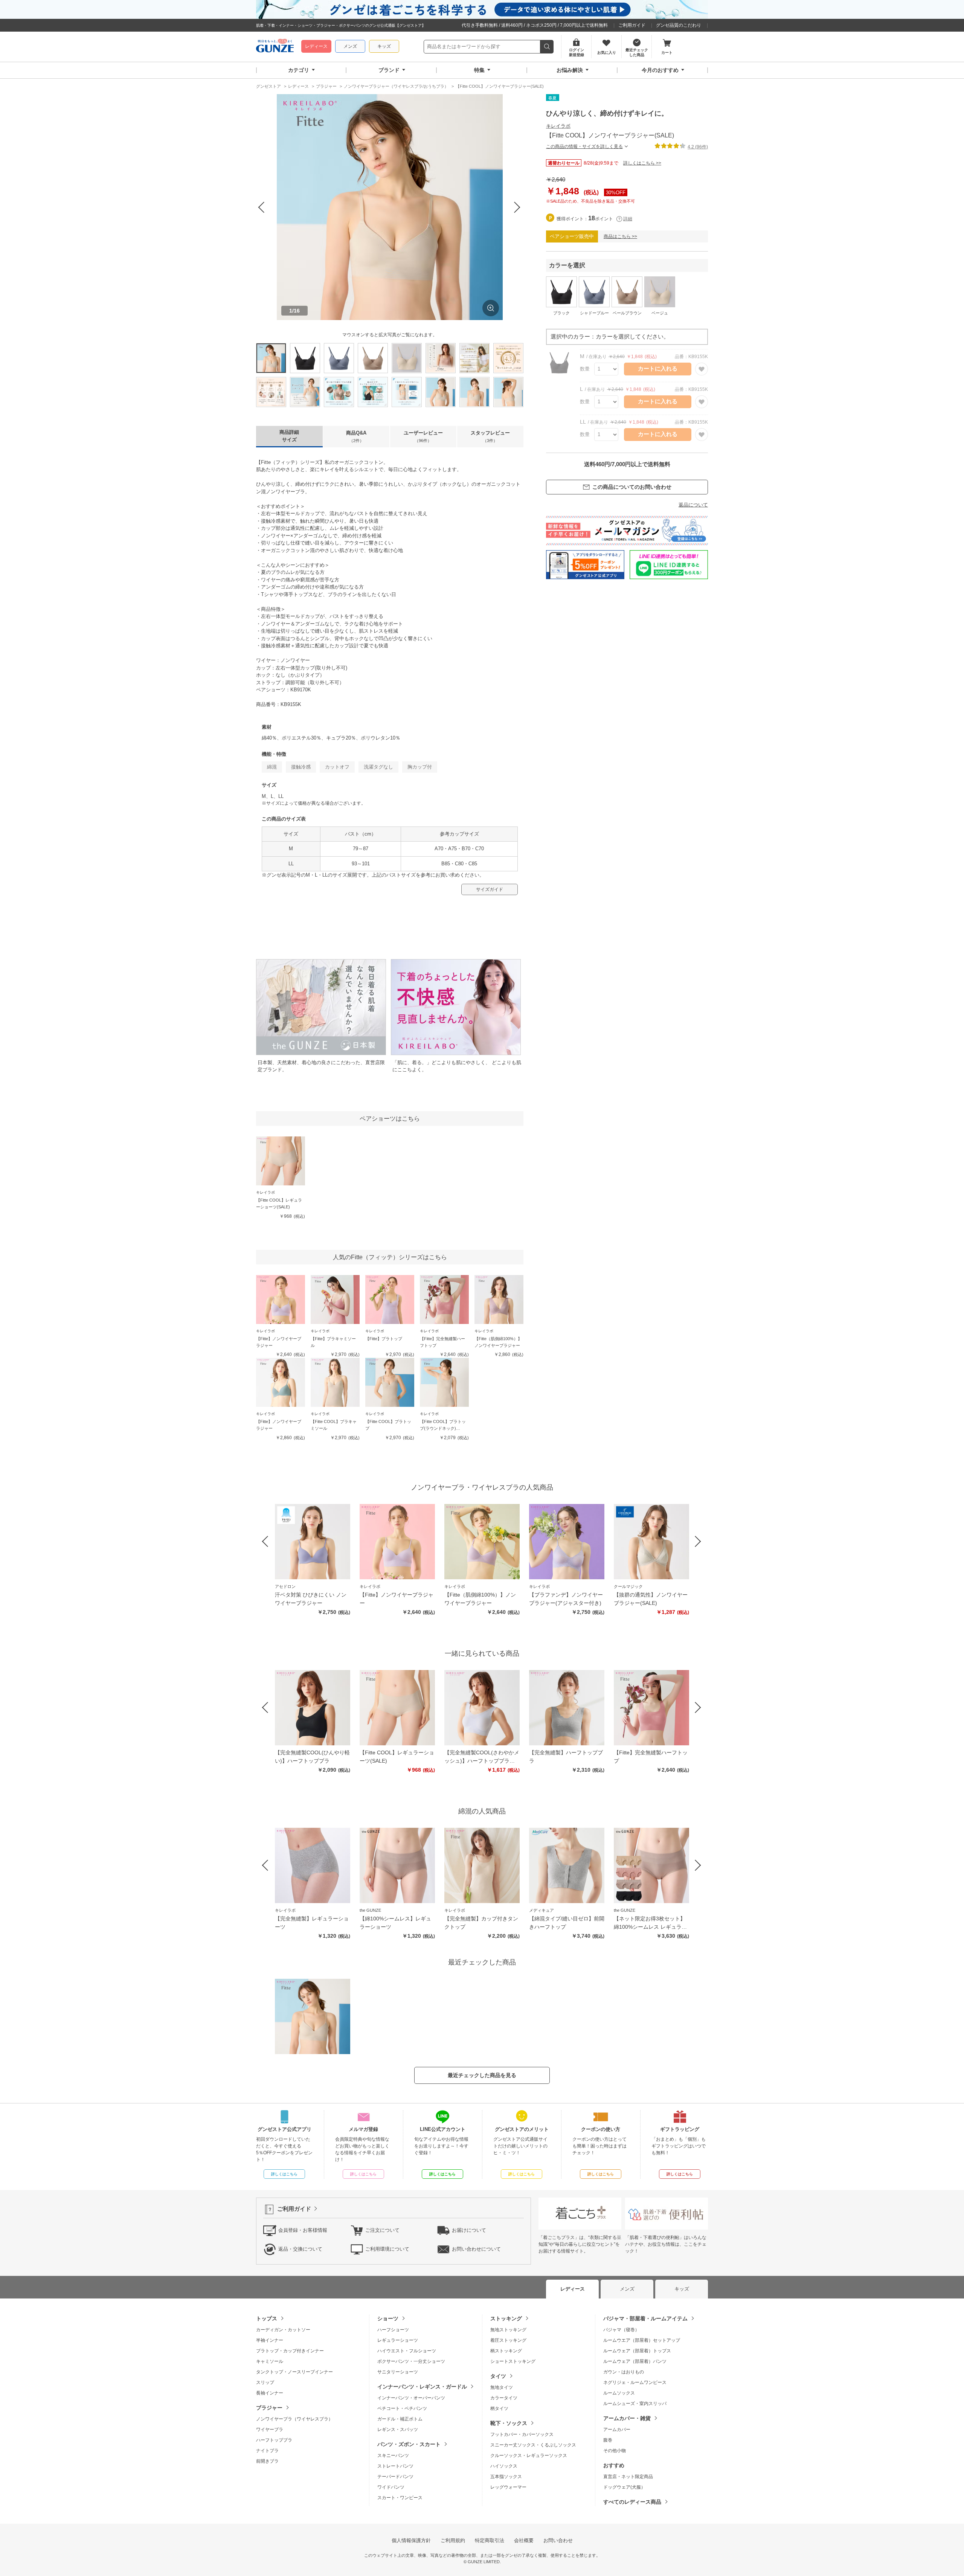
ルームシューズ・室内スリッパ (635, 2404)
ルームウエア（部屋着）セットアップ (642, 2340)
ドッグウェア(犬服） (624, 2487)
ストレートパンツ (395, 2466)
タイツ (498, 2376)
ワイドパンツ (391, 2487)
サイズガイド (490, 889)
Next (517, 207)
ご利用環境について (387, 2249)
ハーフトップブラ (274, 2440)
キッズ (384, 46)
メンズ (350, 46)
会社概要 (524, 2540)
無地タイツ (502, 2387)
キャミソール (270, 2361)
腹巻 (608, 2440)
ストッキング (506, 2318)
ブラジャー (269, 2408)
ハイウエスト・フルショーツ (407, 2351)
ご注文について (382, 2230)
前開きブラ (267, 2461)
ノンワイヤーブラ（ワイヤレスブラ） (294, 2419)
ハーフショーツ (393, 2330)
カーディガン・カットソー (283, 2330)
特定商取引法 (490, 2540)
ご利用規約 (453, 2540)
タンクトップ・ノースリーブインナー (294, 2372)
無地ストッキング (508, 2330)
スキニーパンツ (393, 2456)
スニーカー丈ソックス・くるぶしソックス (533, 2445)
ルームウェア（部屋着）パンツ (635, 2361)
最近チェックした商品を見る (482, 2075)
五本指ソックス (506, 2477)
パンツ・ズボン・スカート (409, 2444)
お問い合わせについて (476, 2249)
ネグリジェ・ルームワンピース (635, 2382)
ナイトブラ (267, 2451)
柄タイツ (499, 2408)
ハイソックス (504, 2466)
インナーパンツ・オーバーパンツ (411, 2398)
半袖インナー (270, 2340)
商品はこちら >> (620, 236)
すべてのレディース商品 (632, 2502)
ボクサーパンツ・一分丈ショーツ (411, 2361)
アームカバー (617, 2430)
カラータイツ (504, 2398)
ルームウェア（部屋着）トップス (637, 2351)
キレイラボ (558, 126)
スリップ (265, 2382)
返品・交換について (300, 2249)
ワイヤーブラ (270, 2430)
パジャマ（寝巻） (621, 2330)
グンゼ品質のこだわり (679, 25)
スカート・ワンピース (400, 2498)
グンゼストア (275, 47)
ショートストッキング (513, 2361)
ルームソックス (619, 2393)
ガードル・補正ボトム (400, 2419)
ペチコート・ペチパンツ (402, 2408)
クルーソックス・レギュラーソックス (529, 2456)
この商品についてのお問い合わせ (632, 487)
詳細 (628, 219)
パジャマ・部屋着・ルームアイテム (645, 2318)
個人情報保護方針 (411, 2540)
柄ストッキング (506, 2351)
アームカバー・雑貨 (627, 2418)
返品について (693, 505)
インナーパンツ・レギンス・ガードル (422, 2387)
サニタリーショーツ (398, 2372)
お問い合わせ (558, 2540)
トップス (267, 2318)
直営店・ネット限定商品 (628, 2477)
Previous (262, 207)
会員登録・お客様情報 (303, 2230)
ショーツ (388, 2318)
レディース (316, 46)
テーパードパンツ (395, 2477)
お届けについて (469, 2230)
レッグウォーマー (508, 2487)
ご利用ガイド (632, 25)
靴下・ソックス (509, 2423)
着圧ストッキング (508, 2340)
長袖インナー (270, 2393)
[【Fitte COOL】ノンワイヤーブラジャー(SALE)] (313, 2016)
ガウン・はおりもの (624, 2372)
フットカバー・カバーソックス (522, 2434)
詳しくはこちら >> (642, 163)
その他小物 (615, 2451)
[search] (547, 47)
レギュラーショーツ (398, 2340)
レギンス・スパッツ (398, 2430)
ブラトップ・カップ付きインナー (290, 2351)
